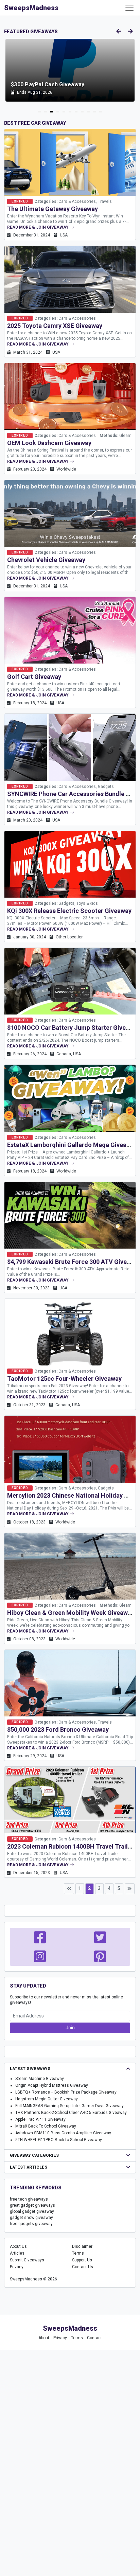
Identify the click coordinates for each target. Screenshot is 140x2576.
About (44, 2338)
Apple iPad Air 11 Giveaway (40, 2119)
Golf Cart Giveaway (34, 677)
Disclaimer (82, 2246)
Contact (94, 2338)
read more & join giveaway (38, 227)
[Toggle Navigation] (129, 8)
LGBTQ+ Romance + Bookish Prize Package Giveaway (66, 2092)
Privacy (17, 2267)
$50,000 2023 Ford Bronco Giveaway (58, 1730)
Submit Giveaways (27, 2260)
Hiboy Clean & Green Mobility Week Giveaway (71, 1613)
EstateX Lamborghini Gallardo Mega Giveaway (72, 1145)
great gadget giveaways (32, 2205)
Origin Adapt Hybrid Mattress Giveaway (52, 2085)
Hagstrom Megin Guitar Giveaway (47, 2099)
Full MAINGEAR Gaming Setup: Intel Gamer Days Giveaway (69, 2106)
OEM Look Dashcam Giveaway (49, 443)
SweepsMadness (31, 8)
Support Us (82, 2260)
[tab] (39, 112)
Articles (17, 2253)
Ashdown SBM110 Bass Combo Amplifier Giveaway (63, 2133)
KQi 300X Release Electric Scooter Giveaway (69, 911)
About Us (18, 2246)
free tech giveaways (29, 2199)
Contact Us (83, 2267)
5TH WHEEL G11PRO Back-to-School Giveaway (59, 2140)
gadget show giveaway (31, 2218)
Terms (78, 2253)
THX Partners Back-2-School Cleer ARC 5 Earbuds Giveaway (71, 2113)
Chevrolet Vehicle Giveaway (46, 560)
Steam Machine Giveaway (40, 2079)
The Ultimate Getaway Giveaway (52, 209)
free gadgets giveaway (31, 2224)
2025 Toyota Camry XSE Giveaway (55, 326)
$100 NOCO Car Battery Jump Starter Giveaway (74, 1028)
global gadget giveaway (32, 2211)
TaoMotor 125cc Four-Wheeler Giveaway (64, 1379)
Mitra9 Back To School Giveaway (46, 2126)
